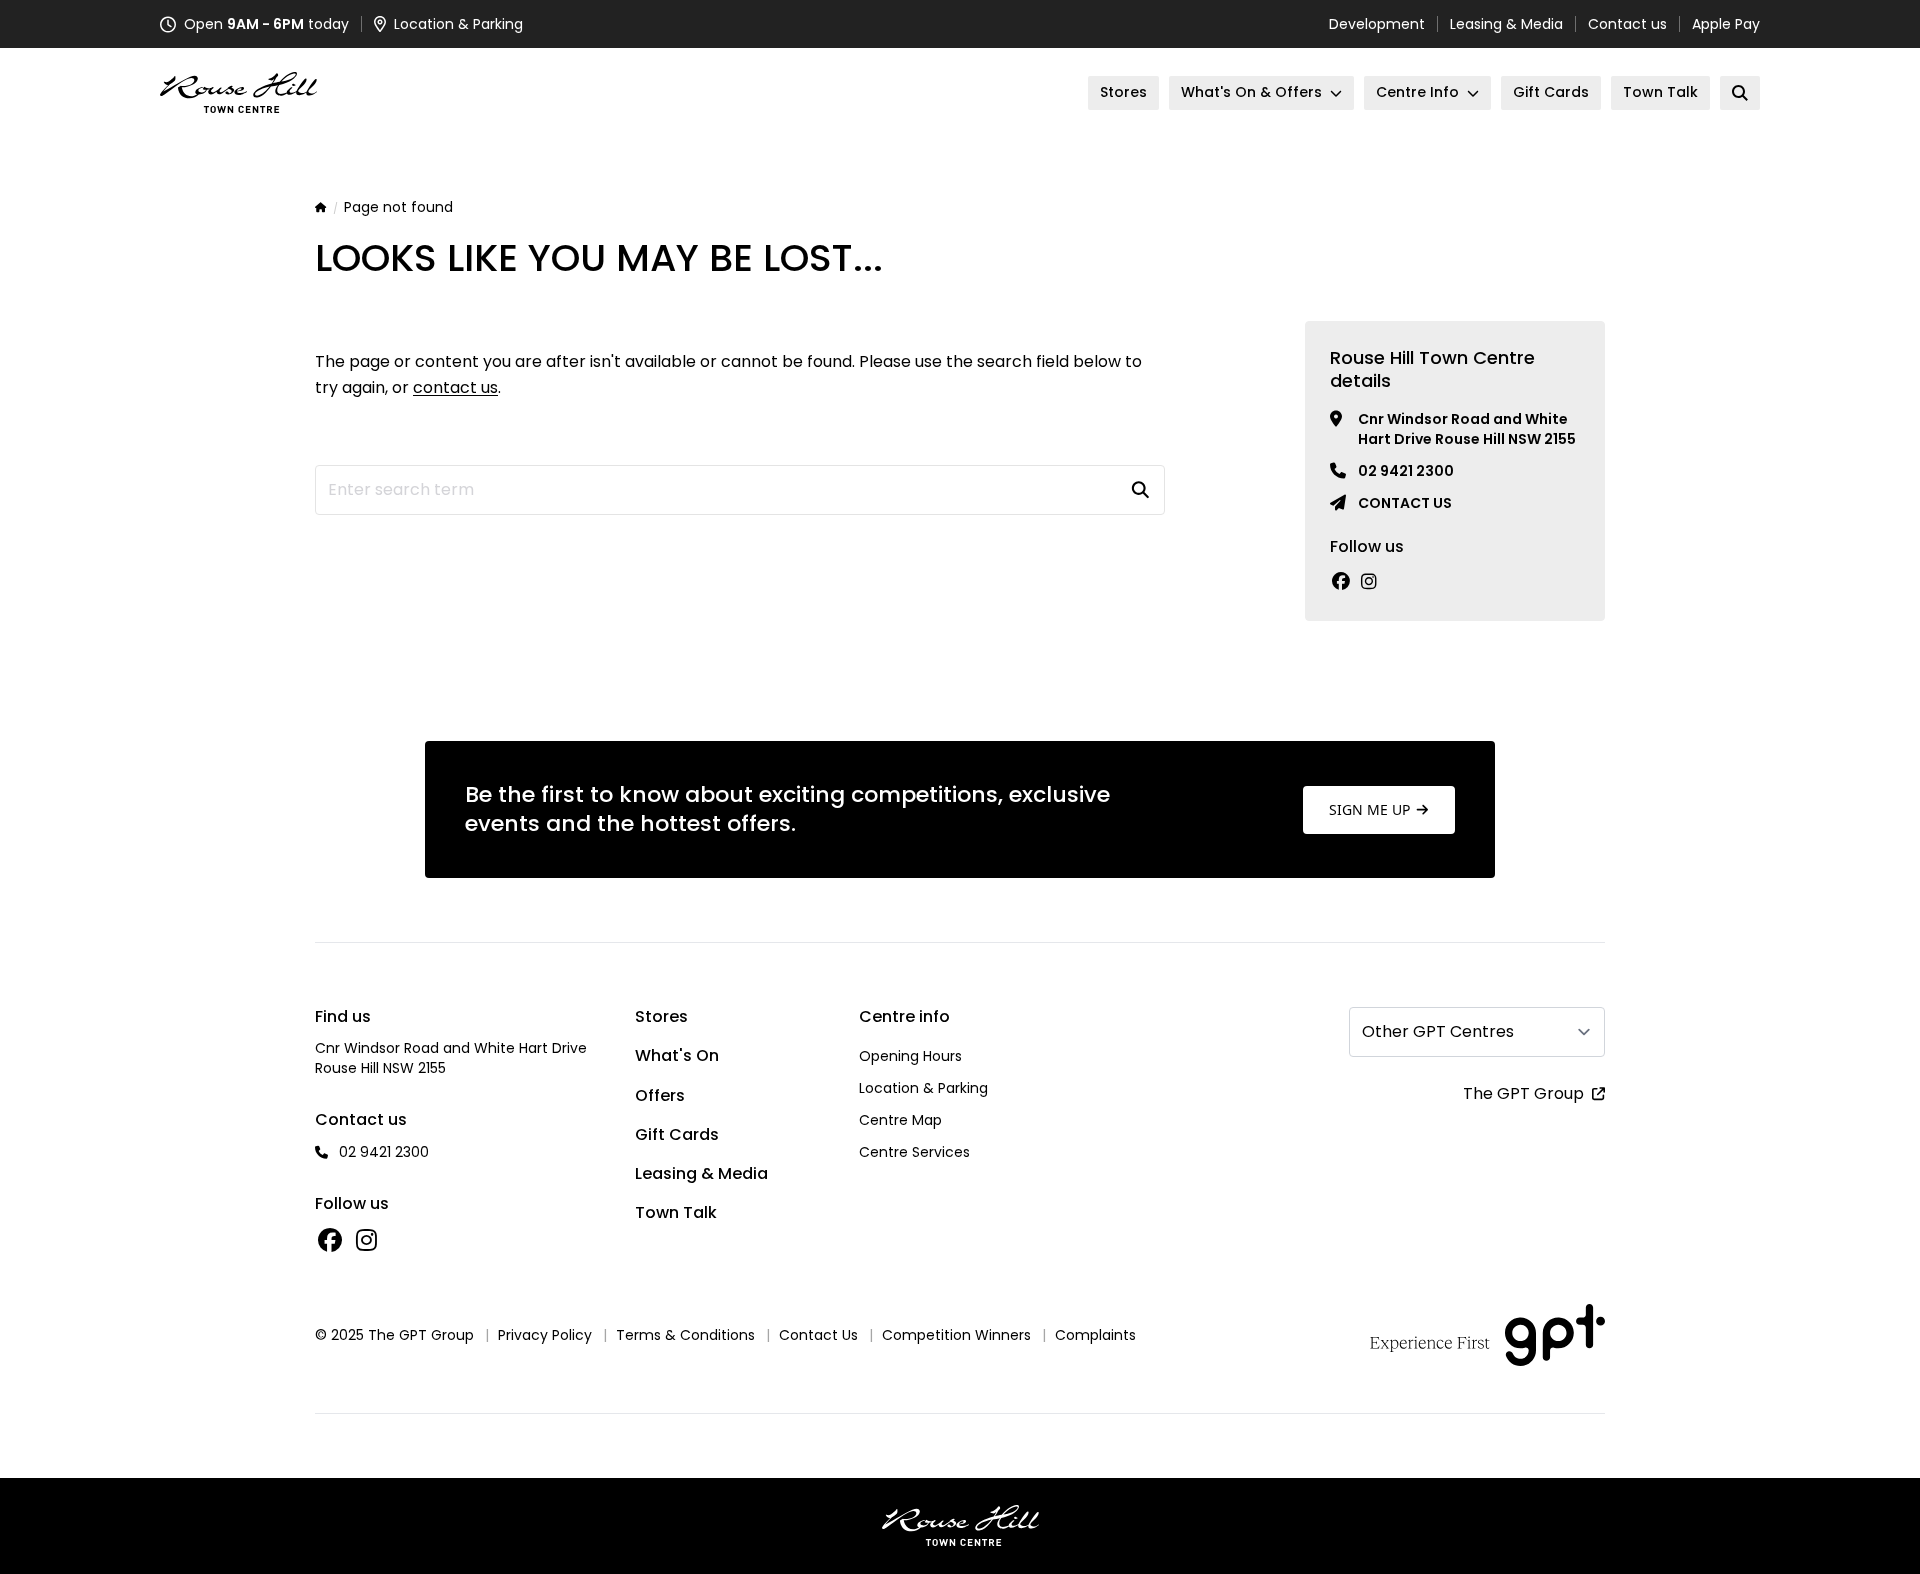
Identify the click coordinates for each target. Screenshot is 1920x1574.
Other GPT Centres (1438, 1031)
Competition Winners (956, 1335)
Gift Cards (677, 1134)
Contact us (1627, 24)
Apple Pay (1726, 24)
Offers (660, 1095)
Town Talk (676, 1212)
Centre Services (914, 1152)
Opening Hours (910, 1056)
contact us (455, 387)
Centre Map (900, 1120)
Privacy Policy (545, 1335)
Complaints (1095, 1335)
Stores (661, 1016)
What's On (677, 1055)
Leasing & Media (1506, 24)
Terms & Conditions (685, 1335)
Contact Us (818, 1335)
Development (1377, 24)
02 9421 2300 (1406, 471)
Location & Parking (923, 1088)
